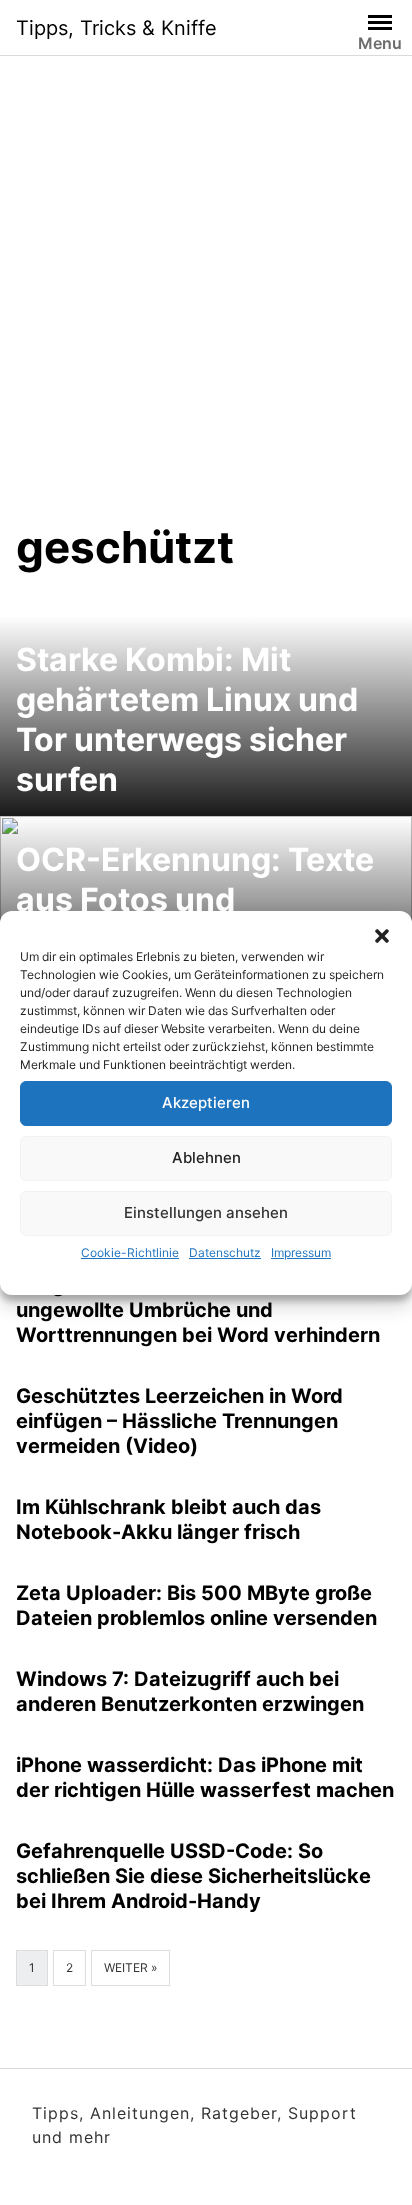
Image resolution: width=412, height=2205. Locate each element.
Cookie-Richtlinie (130, 1252)
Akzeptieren (206, 1102)
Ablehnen (206, 1157)
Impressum (301, 1252)
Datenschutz (225, 1252)
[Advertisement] (206, 304)
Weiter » (130, 1967)
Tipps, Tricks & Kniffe (116, 28)
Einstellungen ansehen (206, 1212)
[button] (382, 936)
